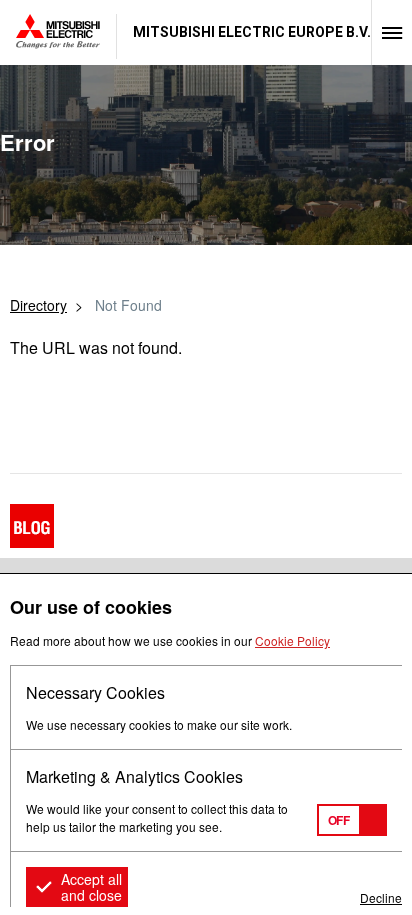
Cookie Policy (292, 640)
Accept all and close (91, 887)
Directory (38, 305)
